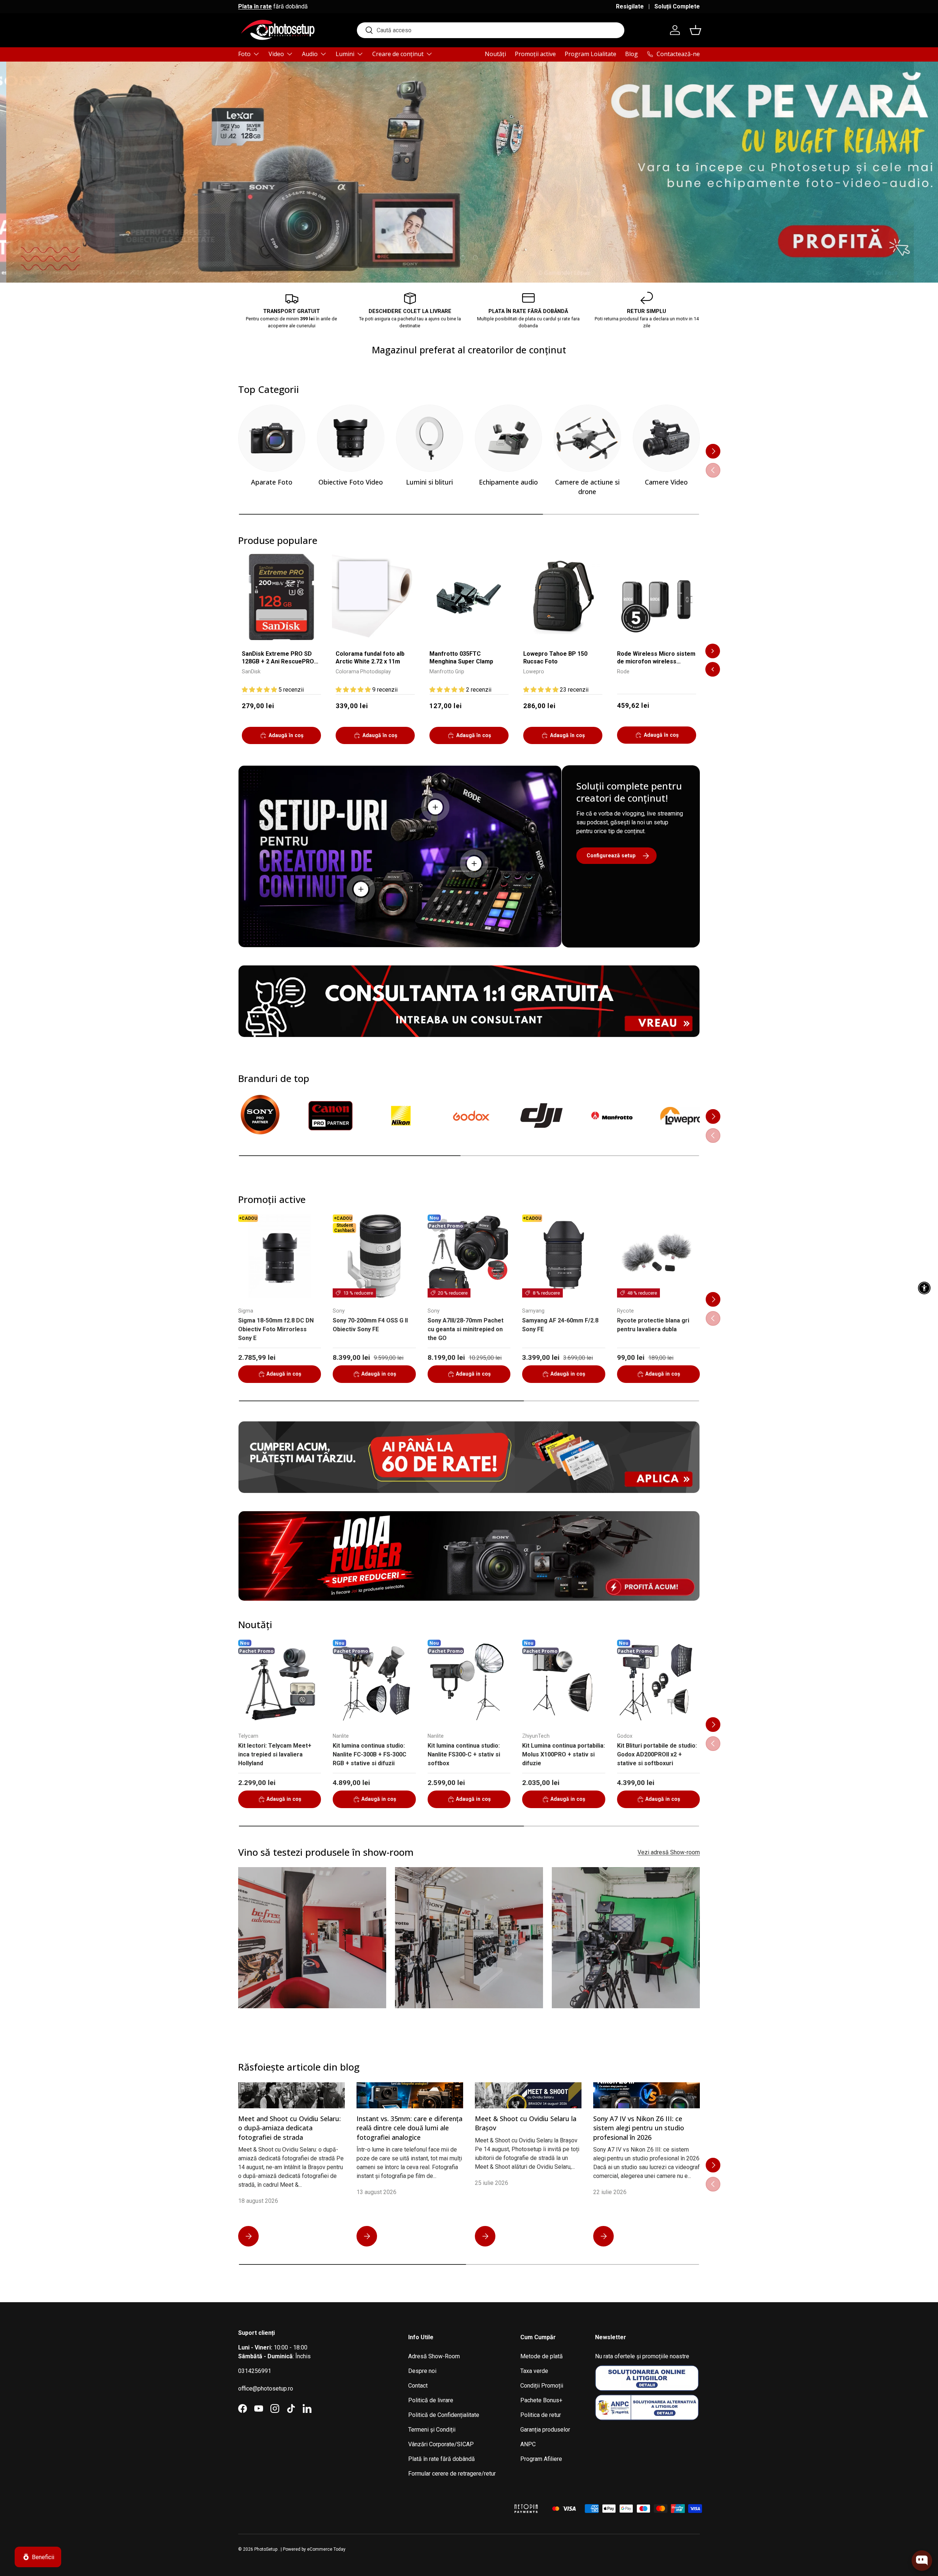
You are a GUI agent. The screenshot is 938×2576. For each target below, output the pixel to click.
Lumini (345, 54)
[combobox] (491, 30)
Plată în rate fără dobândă (442, 2459)
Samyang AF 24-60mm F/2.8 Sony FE (560, 1325)
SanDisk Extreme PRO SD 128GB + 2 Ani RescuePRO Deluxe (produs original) (278, 658)
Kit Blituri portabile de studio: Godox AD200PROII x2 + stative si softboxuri (657, 1754)
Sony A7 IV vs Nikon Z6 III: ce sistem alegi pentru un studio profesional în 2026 (639, 2128)
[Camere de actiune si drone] (587, 438)
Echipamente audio (508, 482)
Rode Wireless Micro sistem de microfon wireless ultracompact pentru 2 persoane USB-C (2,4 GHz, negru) (656, 658)
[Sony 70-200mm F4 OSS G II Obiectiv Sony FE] (374, 1256)
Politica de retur (541, 2415)
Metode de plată (542, 2356)
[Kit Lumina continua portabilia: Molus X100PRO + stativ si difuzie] (564, 1681)
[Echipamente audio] (508, 438)
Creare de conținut (398, 54)
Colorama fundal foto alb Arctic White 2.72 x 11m (370, 658)
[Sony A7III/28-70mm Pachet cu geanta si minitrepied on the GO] (469, 1256)
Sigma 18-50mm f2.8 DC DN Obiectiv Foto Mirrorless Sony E (276, 1329)
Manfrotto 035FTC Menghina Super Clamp (461, 658)
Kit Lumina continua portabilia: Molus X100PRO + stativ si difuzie (564, 1754)
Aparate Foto (272, 482)
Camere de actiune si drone (587, 487)
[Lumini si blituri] (430, 438)
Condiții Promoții (542, 2386)
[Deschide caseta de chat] (922, 2561)
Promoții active (535, 54)
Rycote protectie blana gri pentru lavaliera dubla (653, 1325)
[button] (695, 30)
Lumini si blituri (429, 482)
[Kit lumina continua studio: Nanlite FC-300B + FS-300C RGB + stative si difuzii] (374, 1681)
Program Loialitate (590, 54)
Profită (681, 239)
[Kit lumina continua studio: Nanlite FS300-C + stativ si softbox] (469, 1681)
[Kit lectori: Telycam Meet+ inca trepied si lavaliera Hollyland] (280, 1681)
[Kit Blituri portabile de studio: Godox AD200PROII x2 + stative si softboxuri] (658, 1681)
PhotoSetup (266, 2549)
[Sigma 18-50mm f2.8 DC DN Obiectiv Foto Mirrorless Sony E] (280, 1256)
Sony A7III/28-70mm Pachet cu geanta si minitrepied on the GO (466, 1329)
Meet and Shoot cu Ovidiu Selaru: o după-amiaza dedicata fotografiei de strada (289, 2128)
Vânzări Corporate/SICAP (441, 2444)
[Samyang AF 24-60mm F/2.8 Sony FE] (564, 1256)
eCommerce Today (326, 2549)
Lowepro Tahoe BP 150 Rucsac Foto (555, 658)
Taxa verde (534, 2371)
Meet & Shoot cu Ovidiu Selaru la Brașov (526, 2123)
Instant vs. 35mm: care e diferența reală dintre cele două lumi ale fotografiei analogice (409, 2128)
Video (276, 54)
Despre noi (422, 2371)
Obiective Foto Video (351, 482)
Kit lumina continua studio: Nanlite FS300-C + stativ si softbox (464, 1754)
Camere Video (666, 482)
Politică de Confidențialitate (444, 2415)
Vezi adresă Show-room (669, 1852)
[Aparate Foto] (272, 438)
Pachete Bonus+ (541, 2400)
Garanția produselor (545, 2430)
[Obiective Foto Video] (350, 438)
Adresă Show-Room (434, 2356)
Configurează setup (611, 855)
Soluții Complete (677, 6)
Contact (418, 2386)
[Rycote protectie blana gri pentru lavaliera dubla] (658, 1256)
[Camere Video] (666, 438)
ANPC (528, 2444)
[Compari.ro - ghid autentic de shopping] (469, 2499)
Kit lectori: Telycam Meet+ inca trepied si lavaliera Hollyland (275, 1754)
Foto (244, 54)
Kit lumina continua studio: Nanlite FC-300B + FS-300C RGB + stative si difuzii (370, 1754)
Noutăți (495, 54)
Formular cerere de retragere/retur (452, 2474)
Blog (632, 54)
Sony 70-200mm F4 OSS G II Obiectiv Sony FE (370, 1325)
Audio (310, 54)
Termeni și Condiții (432, 2430)
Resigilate (630, 6)
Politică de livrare (431, 2400)
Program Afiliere (541, 2459)
